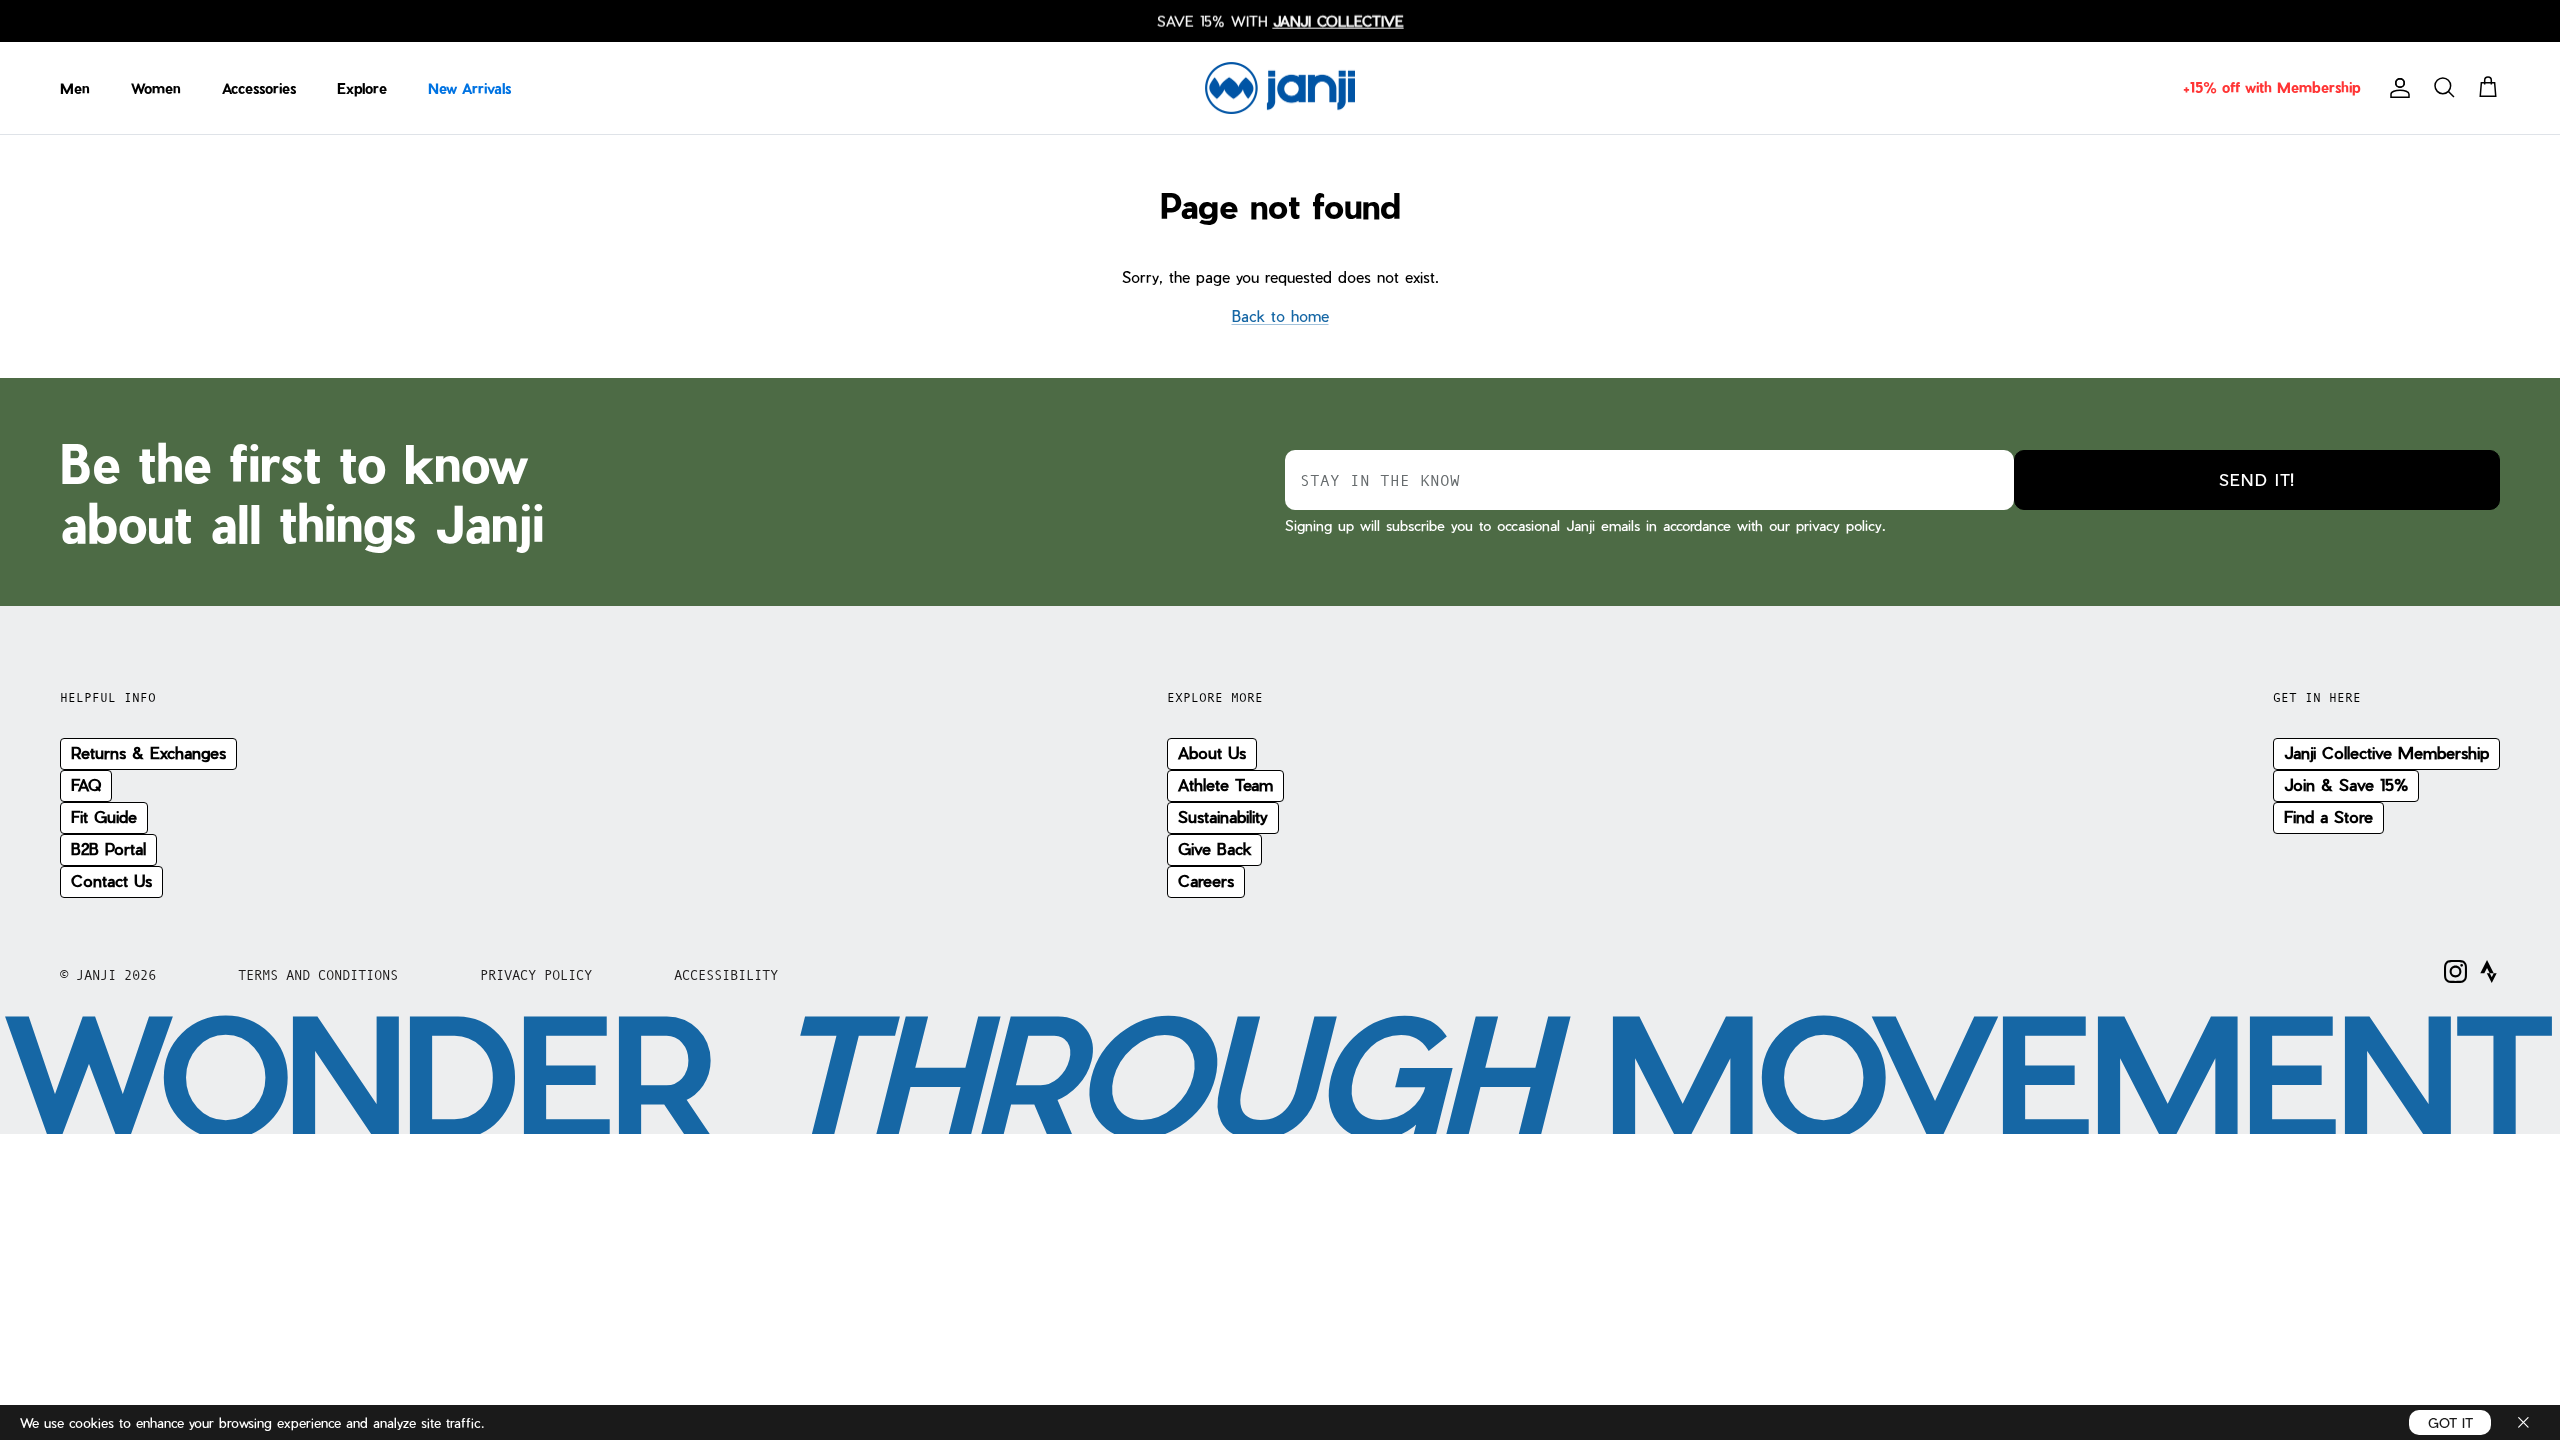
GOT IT (2450, 1422)
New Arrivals (469, 88)
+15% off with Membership (2271, 87)
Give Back (1214, 848)
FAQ (86, 784)
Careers (1206, 880)
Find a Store (2328, 816)
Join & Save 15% (2346, 784)
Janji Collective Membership (2386, 752)
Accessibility (726, 975)
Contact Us (111, 880)
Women (156, 88)
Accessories (259, 88)
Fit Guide (104, 816)
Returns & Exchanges (148, 752)
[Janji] (1280, 88)
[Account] (2396, 88)
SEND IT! (2257, 479)
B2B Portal (108, 848)
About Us (1212, 752)
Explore (362, 88)
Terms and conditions (318, 975)
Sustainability (1223, 816)
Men (75, 88)
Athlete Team (1225, 784)
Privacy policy (536, 975)
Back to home (1280, 316)
